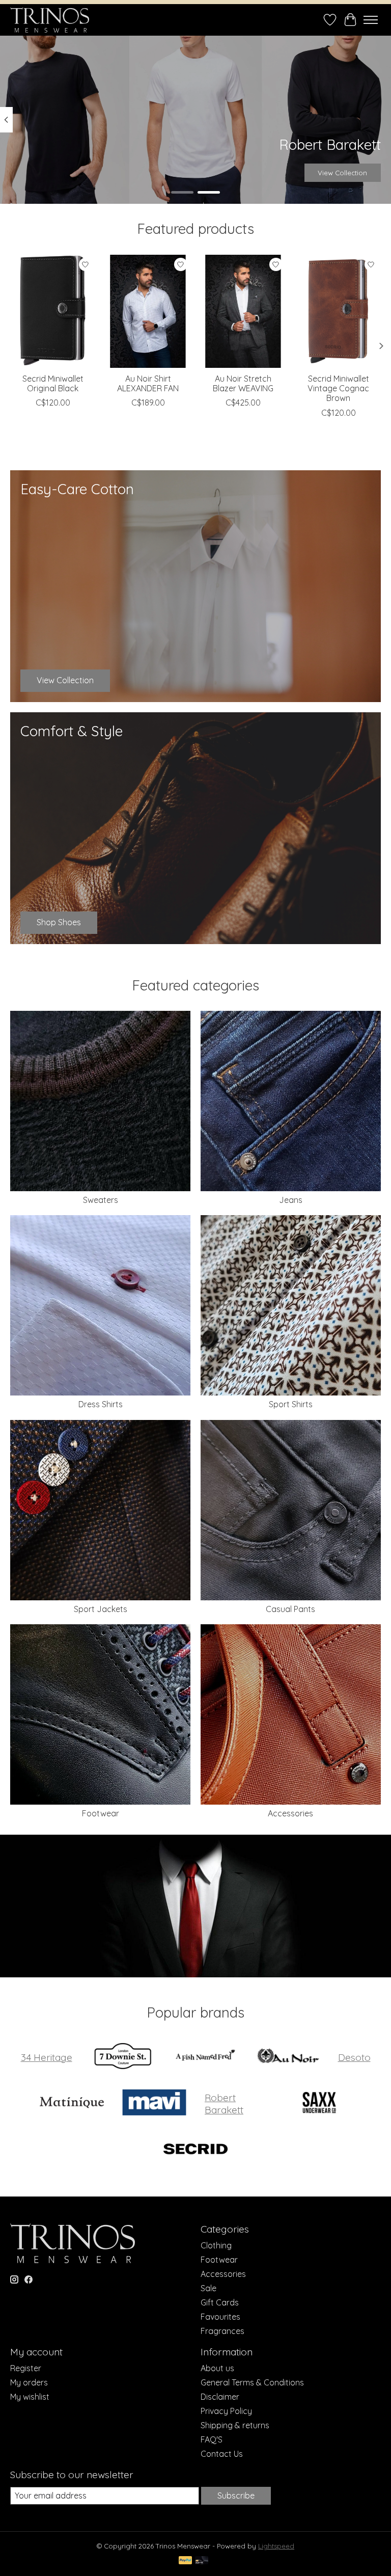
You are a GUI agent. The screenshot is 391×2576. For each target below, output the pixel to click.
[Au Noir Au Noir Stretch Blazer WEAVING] (243, 311)
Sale (208, 2288)
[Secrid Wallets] (195, 2150)
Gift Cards (220, 2302)
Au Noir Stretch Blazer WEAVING (243, 383)
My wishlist (30, 2397)
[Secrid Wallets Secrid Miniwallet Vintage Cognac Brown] (338, 311)
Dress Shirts (101, 1404)
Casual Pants (290, 1609)
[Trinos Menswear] (50, 20)
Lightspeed (276, 2546)
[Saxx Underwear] (319, 2103)
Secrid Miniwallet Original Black (53, 383)
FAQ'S (212, 2439)
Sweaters (101, 1200)
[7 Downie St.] (123, 2057)
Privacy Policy (226, 2411)
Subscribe (236, 2496)
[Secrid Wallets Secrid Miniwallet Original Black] (53, 311)
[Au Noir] (288, 2057)
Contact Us (222, 2454)
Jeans (291, 1200)
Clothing (216, 2245)
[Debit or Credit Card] (202, 2561)
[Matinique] (72, 2103)
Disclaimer (220, 2397)
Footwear (101, 1813)
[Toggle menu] (371, 20)
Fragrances (222, 2331)
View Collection (342, 173)
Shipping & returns (235, 2425)
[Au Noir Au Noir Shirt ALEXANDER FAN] (148, 311)
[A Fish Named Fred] (205, 2057)
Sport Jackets (101, 1609)
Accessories (290, 1813)
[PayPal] (185, 2561)
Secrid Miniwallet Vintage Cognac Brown (338, 388)
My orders (29, 2382)
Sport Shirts (291, 1404)
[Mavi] (154, 2103)
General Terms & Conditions (252, 2382)
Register (26, 2368)
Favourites (220, 2317)
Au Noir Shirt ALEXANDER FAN (148, 383)
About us (217, 2368)
